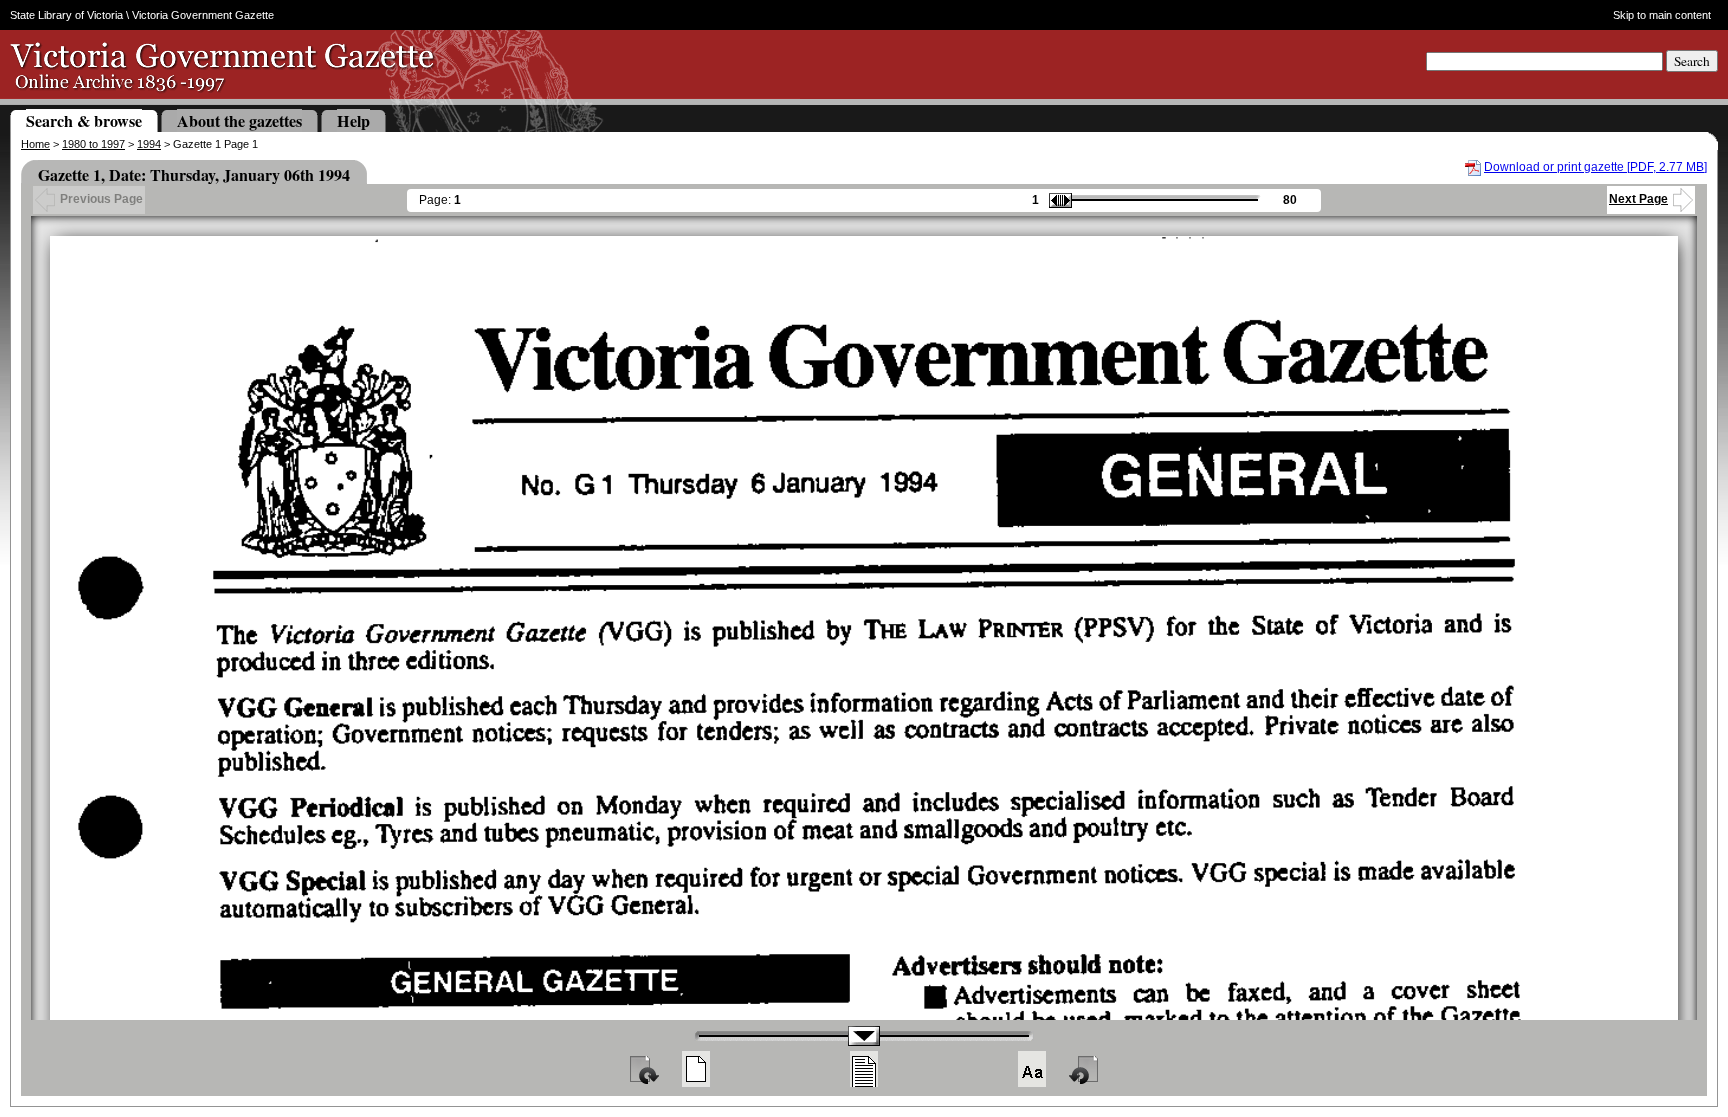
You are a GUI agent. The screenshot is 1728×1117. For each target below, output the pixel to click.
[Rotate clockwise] (643, 1069)
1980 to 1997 (93, 144)
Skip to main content (1662, 15)
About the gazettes (239, 120)
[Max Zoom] (1032, 1069)
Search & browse (84, 120)
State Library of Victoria (66, 15)
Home (35, 144)
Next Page (1638, 199)
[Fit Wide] (864, 1069)
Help (353, 120)
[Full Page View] (696, 1069)
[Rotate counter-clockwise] (1085, 1069)
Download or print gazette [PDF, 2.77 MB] (1595, 167)
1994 (149, 144)
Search (1692, 61)
